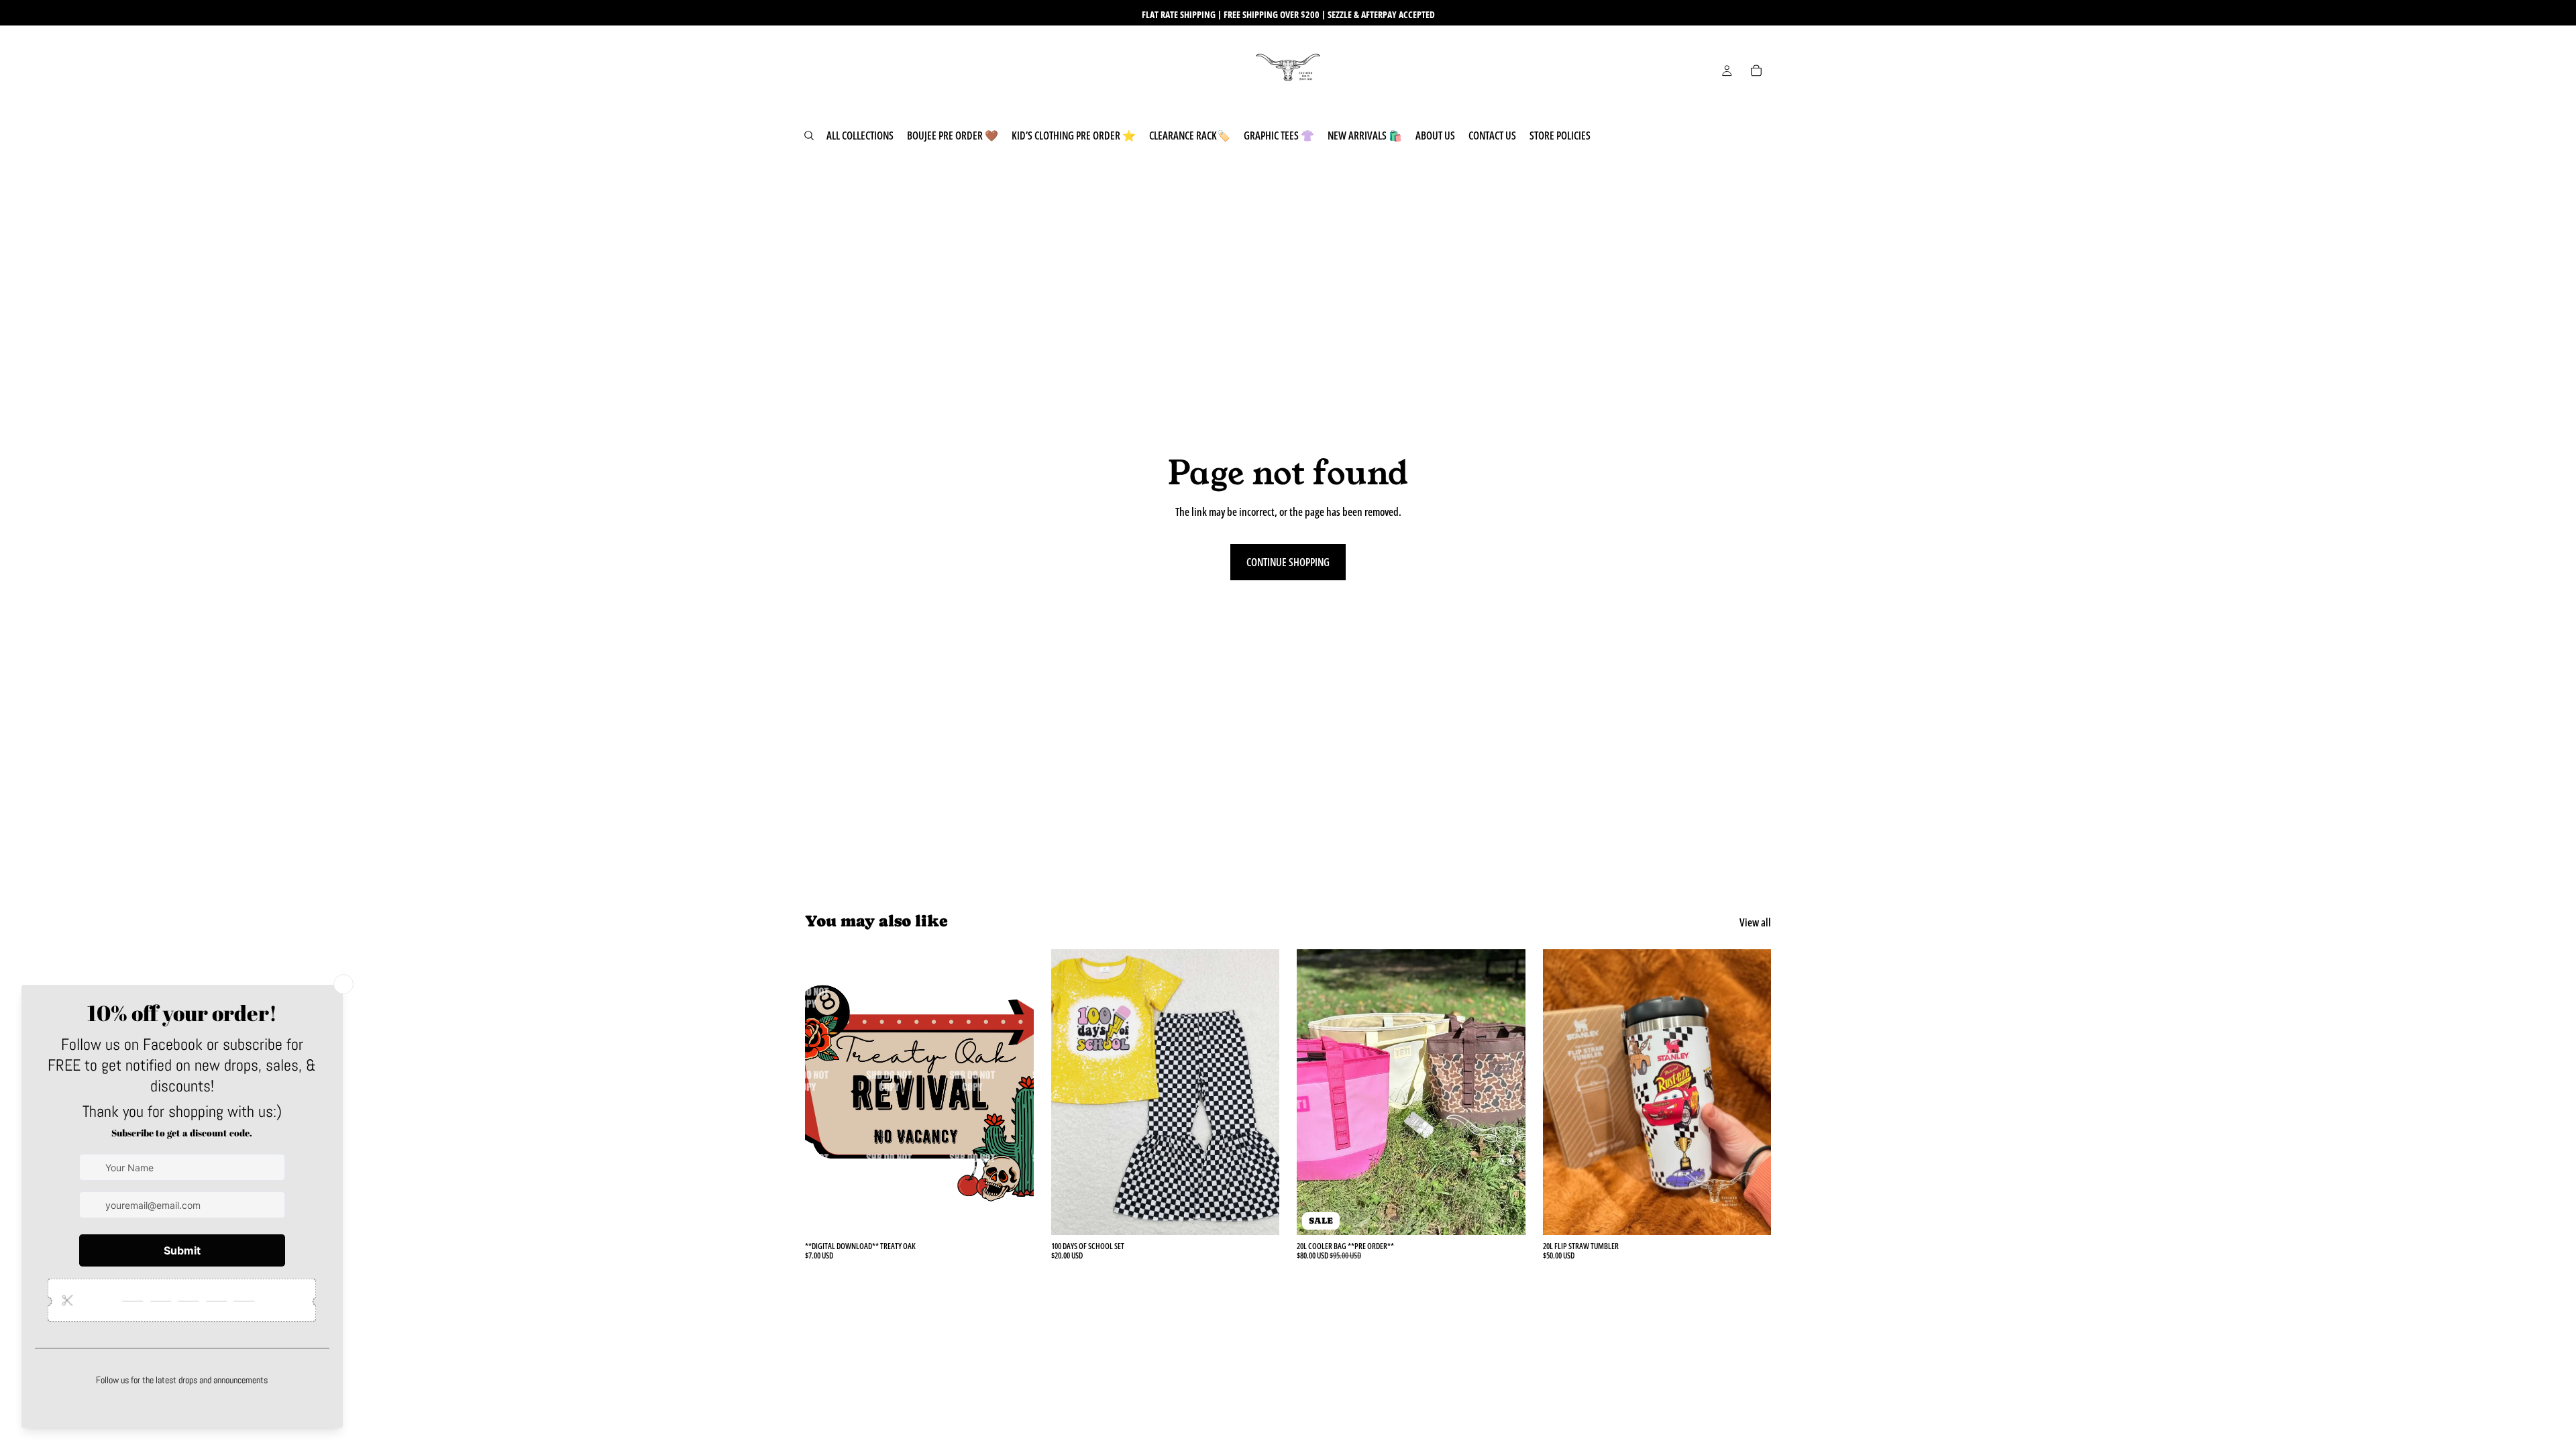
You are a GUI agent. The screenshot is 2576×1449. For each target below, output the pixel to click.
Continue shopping (1288, 562)
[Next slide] (1505, 1092)
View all (1755, 922)
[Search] (809, 136)
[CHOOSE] (1258, 1214)
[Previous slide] (1317, 1092)
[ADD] (1013, 1214)
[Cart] (1756, 70)
